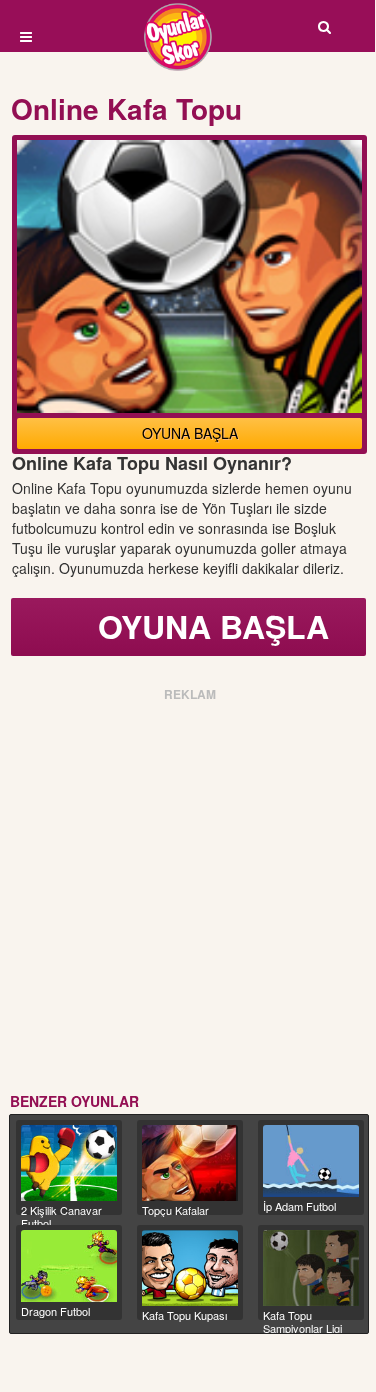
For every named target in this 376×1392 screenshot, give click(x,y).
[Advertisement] (187, 893)
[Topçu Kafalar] (190, 1163)
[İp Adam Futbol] (311, 1161)
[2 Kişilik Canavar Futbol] (69, 1163)
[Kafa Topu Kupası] (190, 1268)
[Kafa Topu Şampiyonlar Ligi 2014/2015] (311, 1268)
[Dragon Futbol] (69, 1266)
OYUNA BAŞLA (190, 433)
